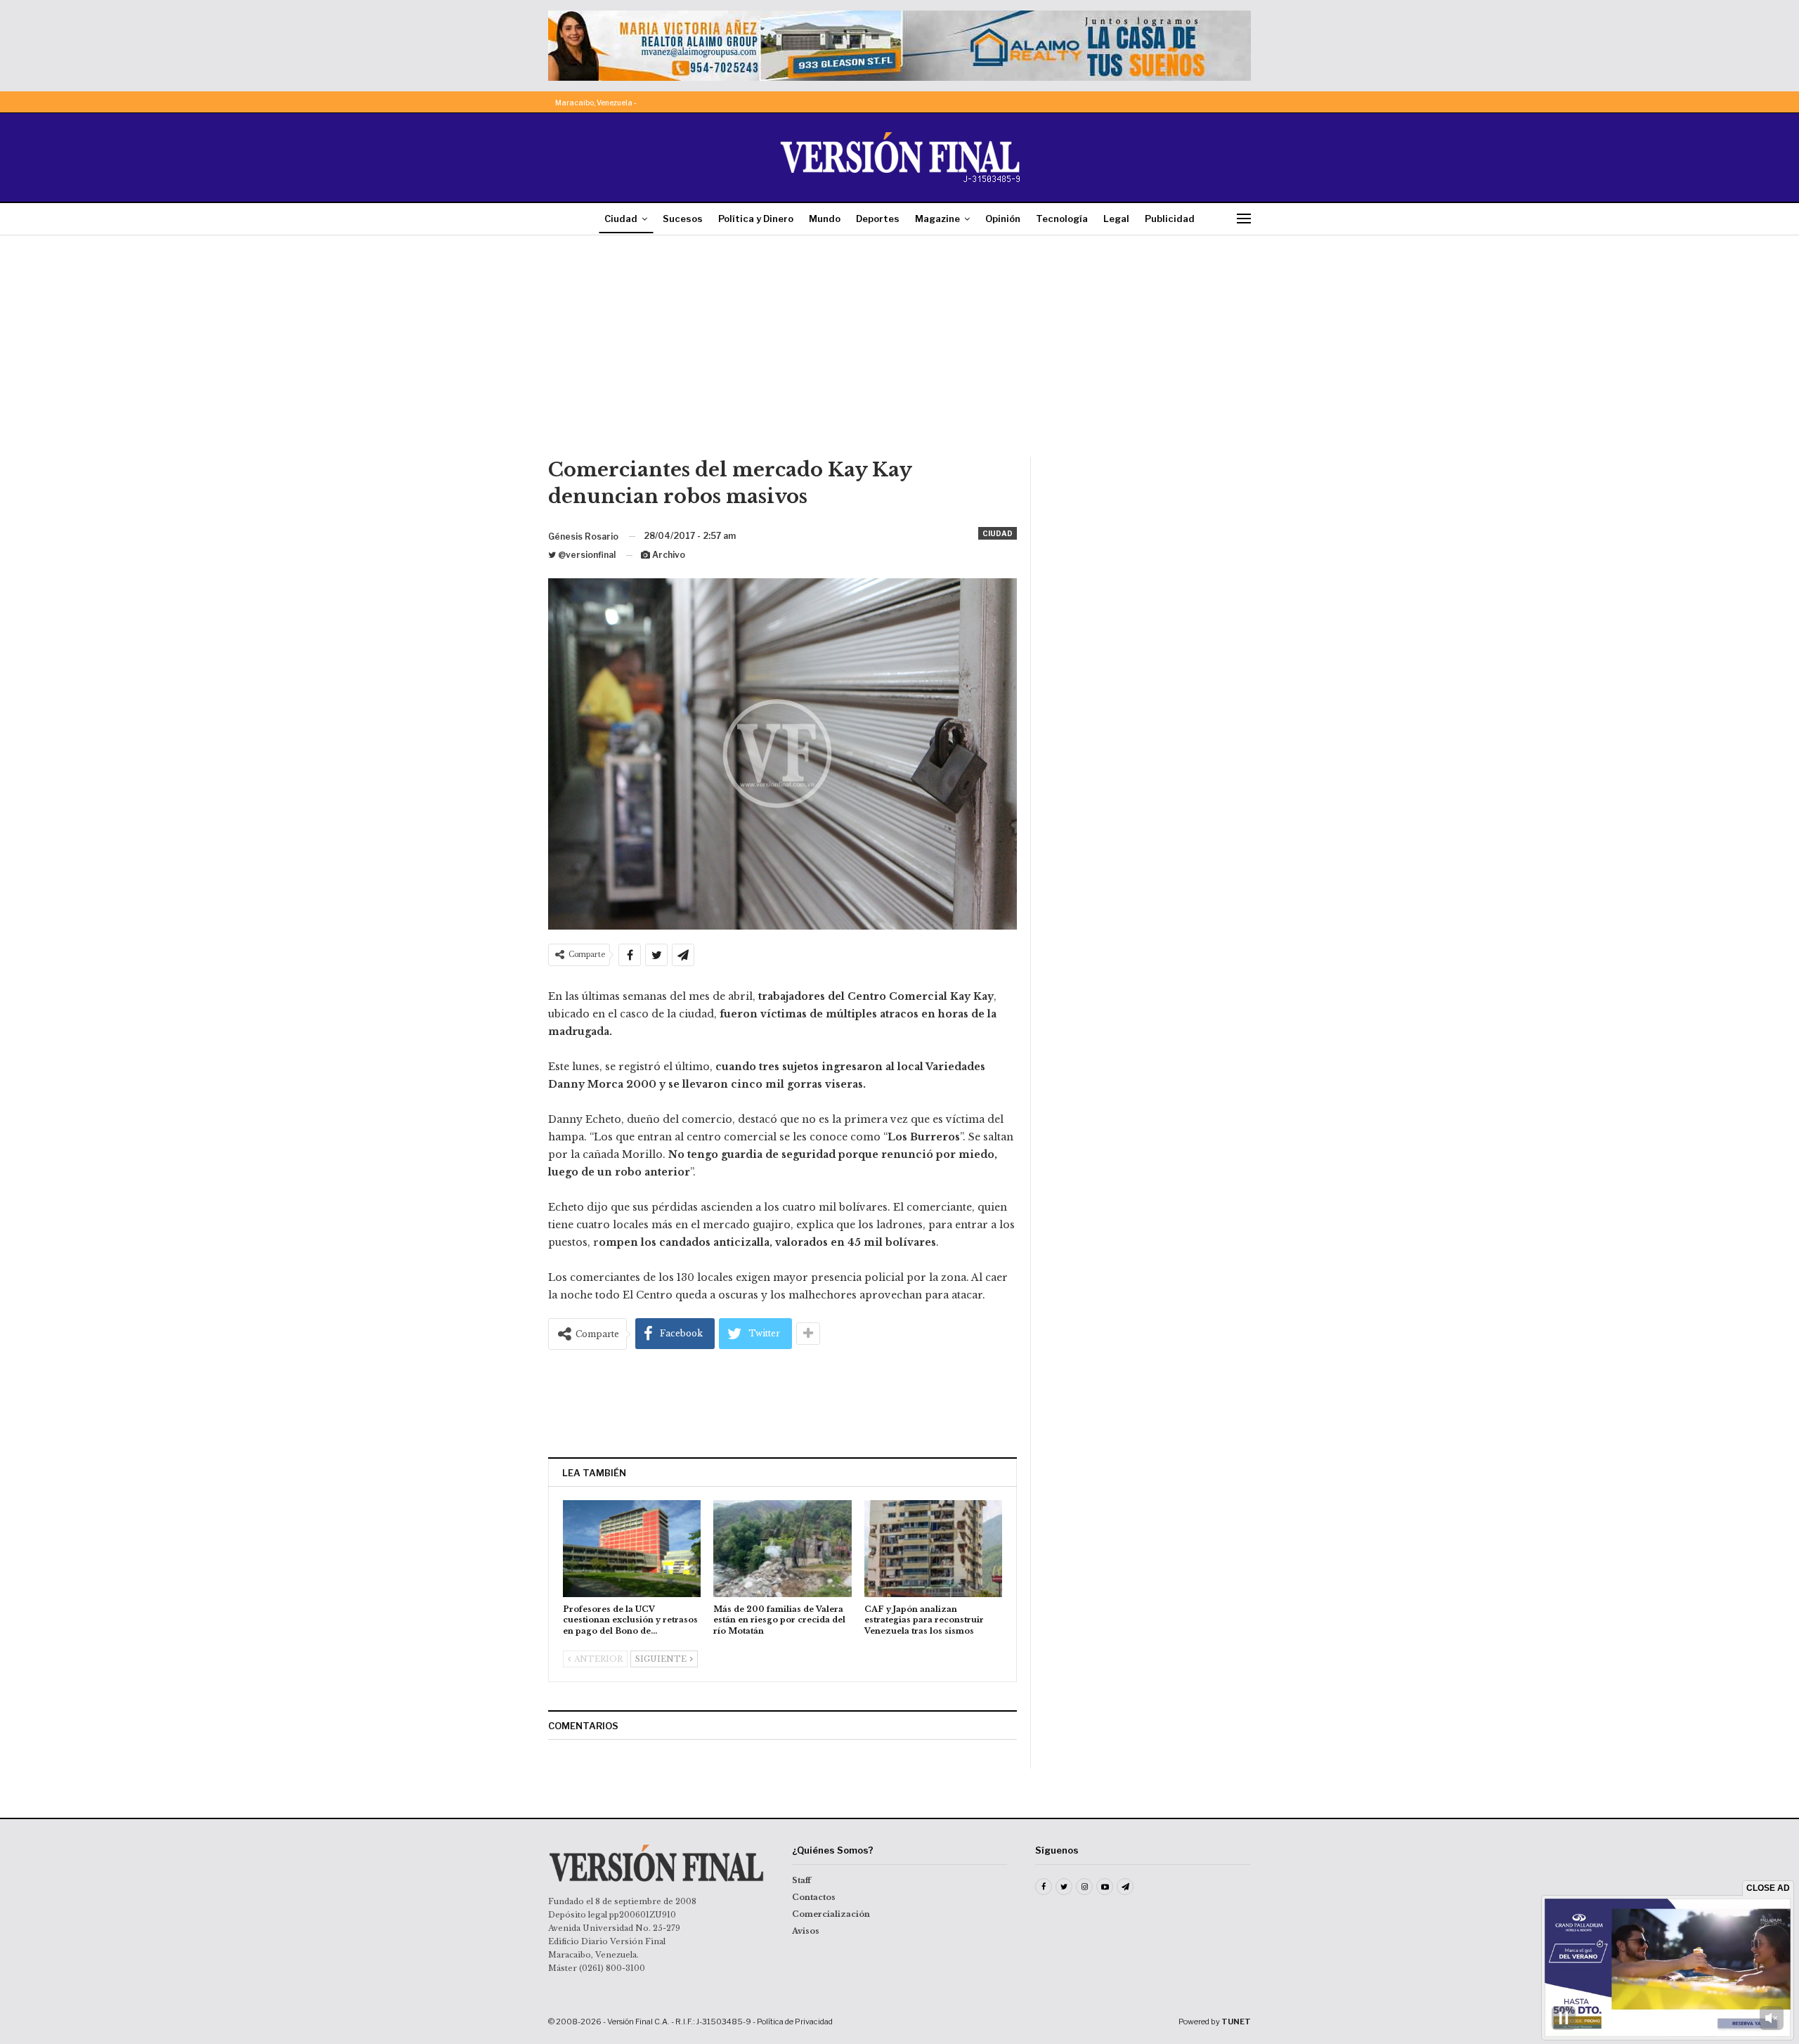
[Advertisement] (899, 351)
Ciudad (621, 219)
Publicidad (1170, 219)
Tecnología (1062, 219)
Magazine (937, 219)
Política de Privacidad (795, 2022)
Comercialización (831, 1914)
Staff (801, 1880)
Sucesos (683, 219)
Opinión (1003, 219)
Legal (1116, 219)
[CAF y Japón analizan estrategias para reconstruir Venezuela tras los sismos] (933, 1548)
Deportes (878, 219)
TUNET (1236, 2022)
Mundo (825, 219)
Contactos (814, 1897)
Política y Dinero (756, 219)
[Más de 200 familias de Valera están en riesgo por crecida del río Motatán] (782, 1548)
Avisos (806, 1931)
